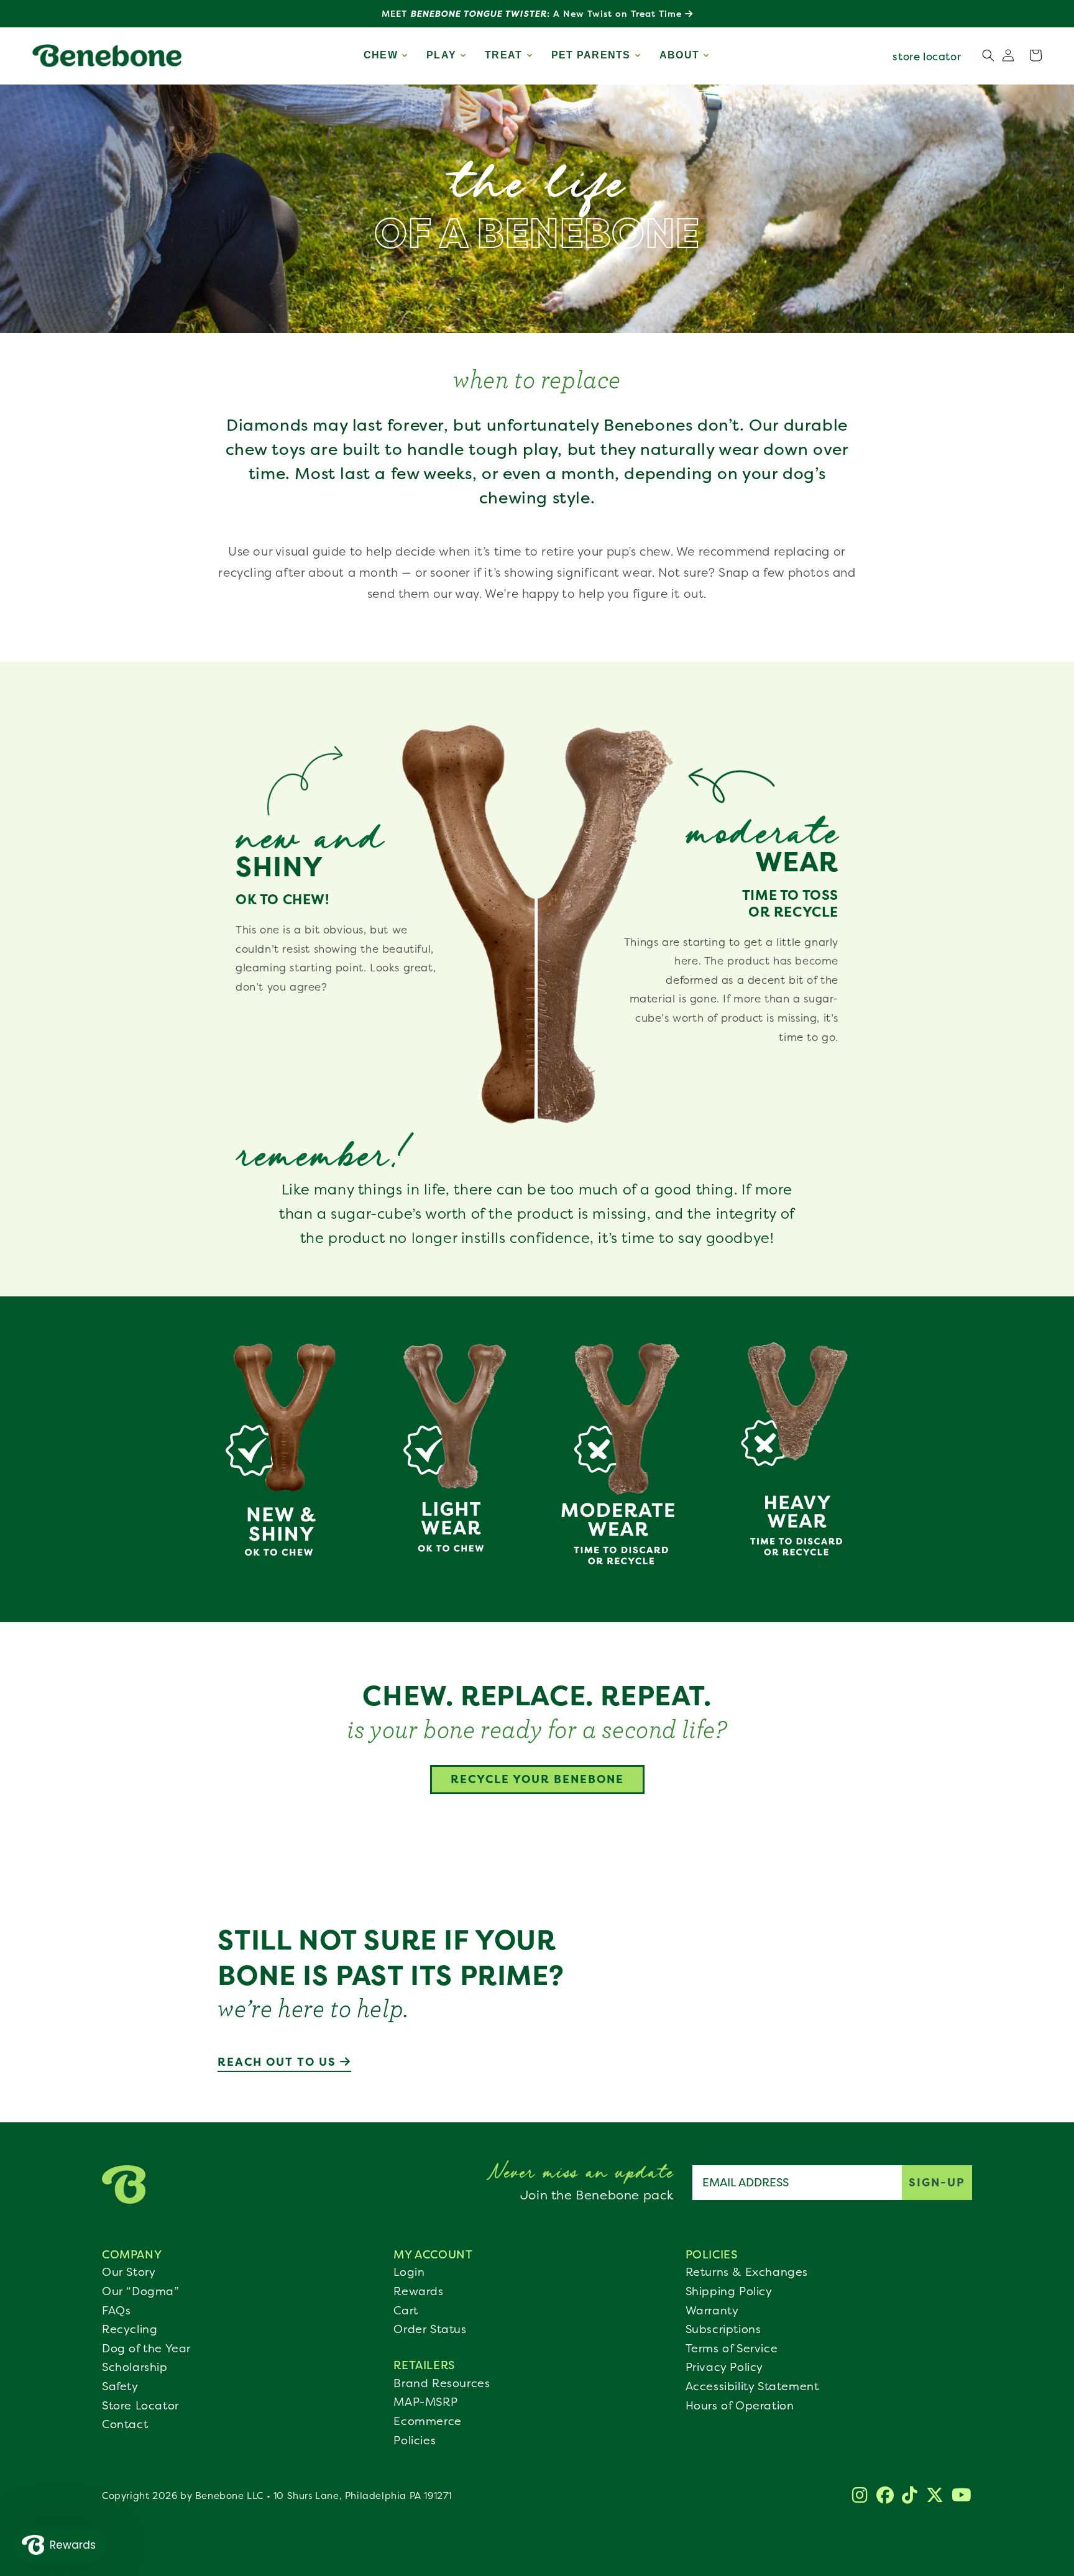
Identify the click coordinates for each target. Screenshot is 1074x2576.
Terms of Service (732, 2349)
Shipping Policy (729, 2291)
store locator (927, 56)
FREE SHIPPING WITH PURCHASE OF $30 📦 (533, 13)
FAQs (116, 2311)
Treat (503, 55)
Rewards (418, 2291)
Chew (381, 55)
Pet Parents (591, 55)
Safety (120, 2386)
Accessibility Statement (752, 2386)
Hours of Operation (740, 2406)
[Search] (988, 55)
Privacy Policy (724, 2367)
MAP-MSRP (425, 2402)
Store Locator (140, 2406)
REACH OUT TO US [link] (279, 2062)
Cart (406, 2311)
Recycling (130, 2329)
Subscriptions (723, 2329)
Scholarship (135, 2367)
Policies (415, 2441)
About (679, 55)
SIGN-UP (937, 2182)
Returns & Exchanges (747, 2272)
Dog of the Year (146, 2349)
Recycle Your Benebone (537, 1779)
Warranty (712, 2311)
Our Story (129, 2272)
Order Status (430, 2329)
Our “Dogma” (141, 2291)
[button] (1035, 55)
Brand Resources (442, 2383)
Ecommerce (427, 2421)
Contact (125, 2424)
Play (441, 55)
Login (409, 2272)
